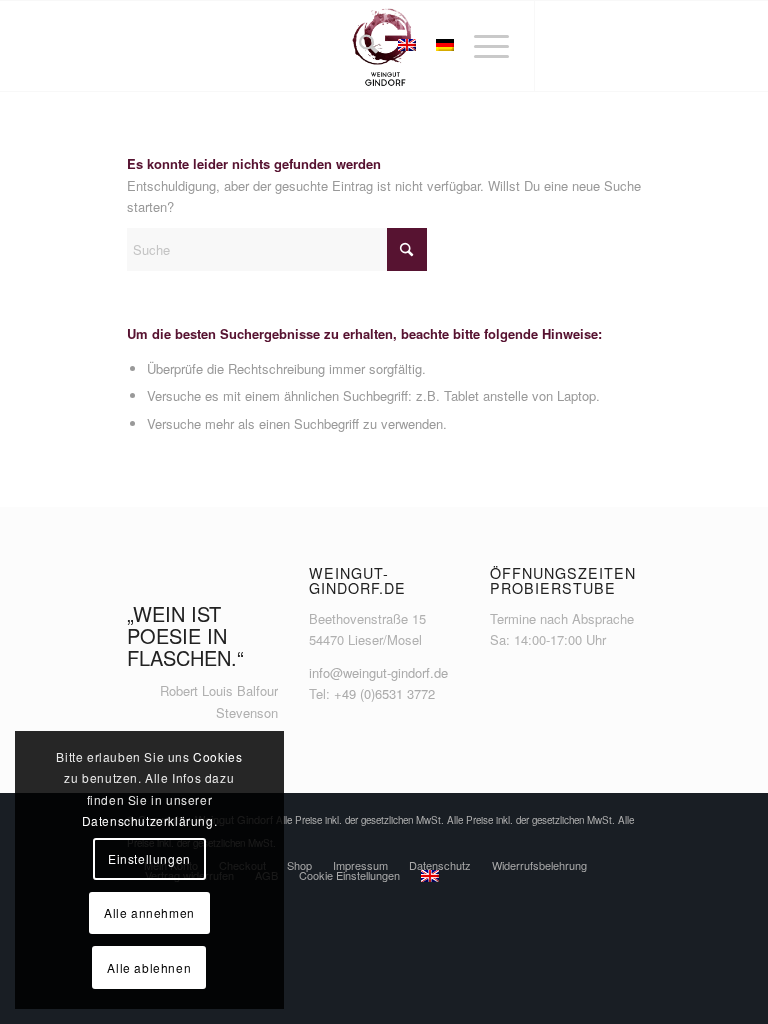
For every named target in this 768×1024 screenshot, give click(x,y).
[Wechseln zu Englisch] (430, 876)
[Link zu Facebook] (566, 46)
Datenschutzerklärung (148, 820)
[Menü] (481, 46)
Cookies (217, 756)
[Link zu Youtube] (626, 46)
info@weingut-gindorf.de (378, 672)
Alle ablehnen (149, 967)
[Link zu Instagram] (596, 46)
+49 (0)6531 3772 (384, 693)
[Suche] (358, 46)
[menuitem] (358, 46)
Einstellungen (149, 858)
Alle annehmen (149, 912)
